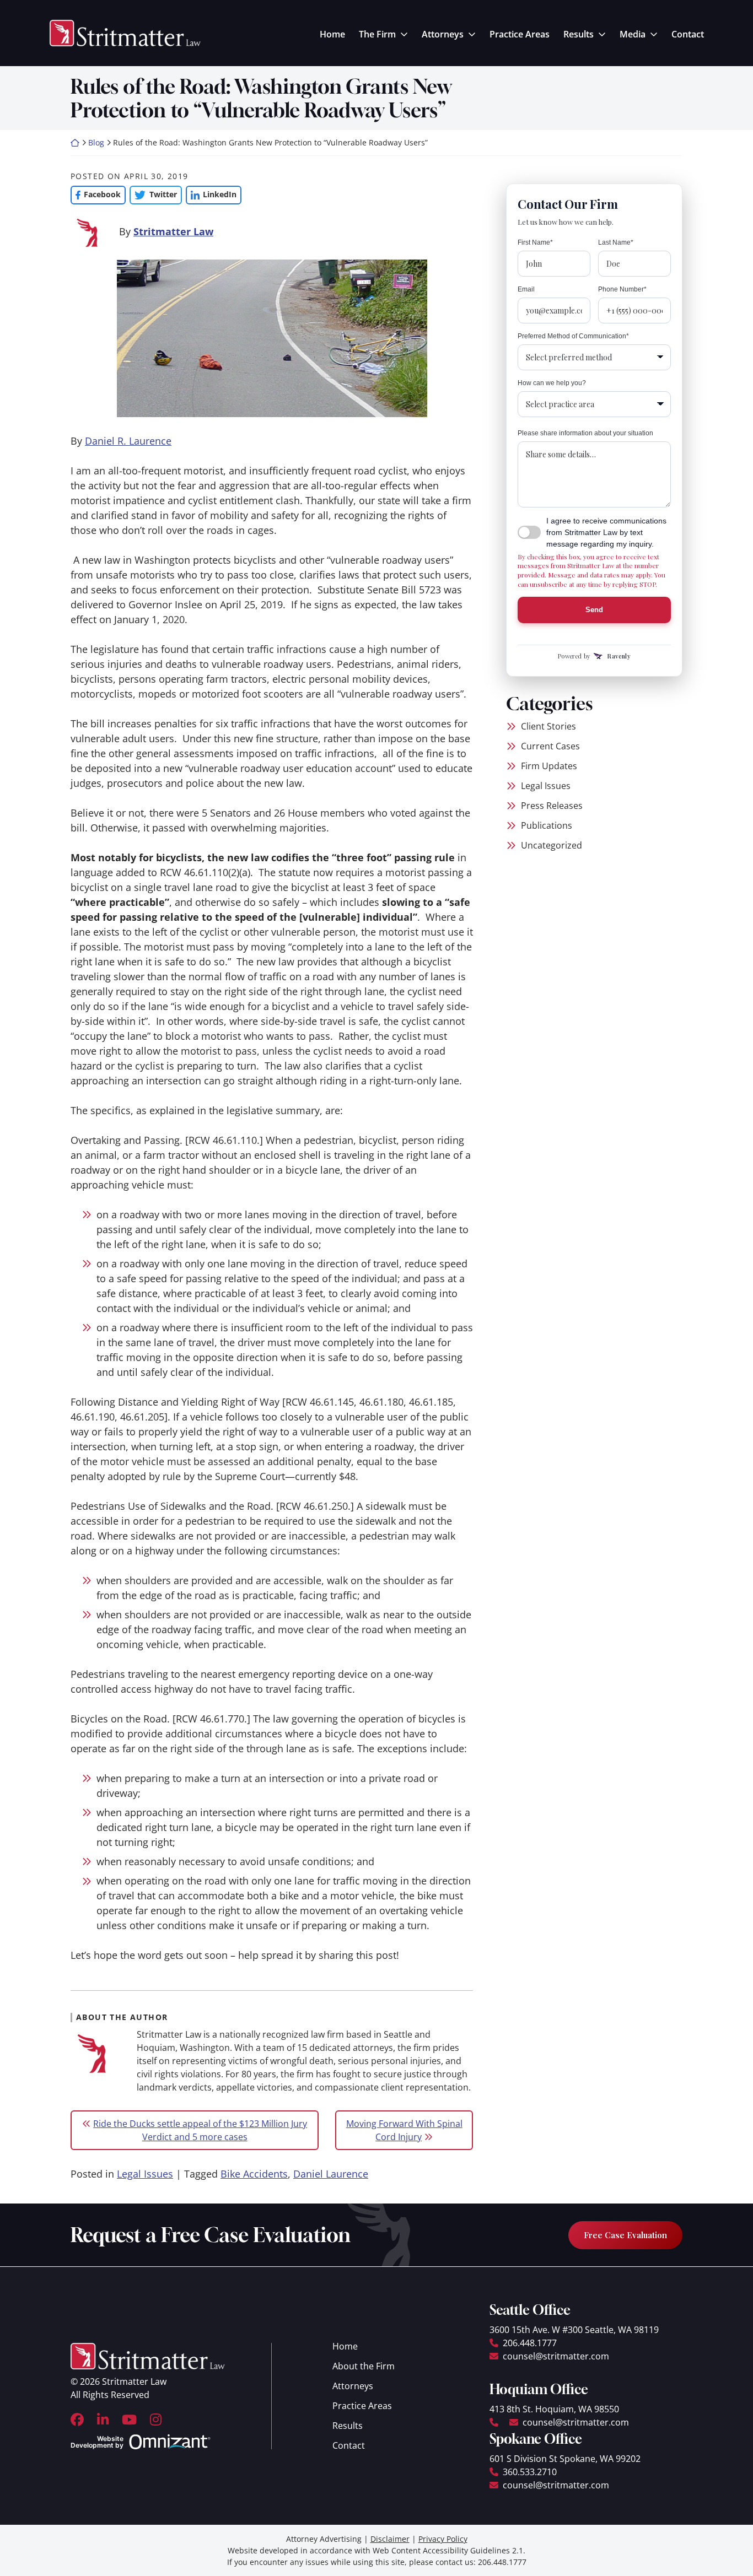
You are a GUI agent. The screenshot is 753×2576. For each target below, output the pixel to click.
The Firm (377, 34)
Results (579, 34)
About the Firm (364, 2366)
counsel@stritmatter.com (556, 2356)
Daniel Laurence (331, 2174)
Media (633, 34)
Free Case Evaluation (625, 2235)
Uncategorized (552, 845)
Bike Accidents (254, 2174)
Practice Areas (520, 34)
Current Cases (550, 746)
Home (332, 34)
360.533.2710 (530, 2472)
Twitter (153, 194)
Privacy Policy (443, 2539)
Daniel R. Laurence (128, 441)
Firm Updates (549, 766)
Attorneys (443, 34)
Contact (688, 34)
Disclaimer (390, 2539)
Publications (547, 825)
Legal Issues (145, 2174)
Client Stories (548, 726)
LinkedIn (211, 194)
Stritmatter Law (173, 231)
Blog (96, 142)
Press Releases (552, 806)
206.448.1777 (530, 2343)
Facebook (96, 194)
